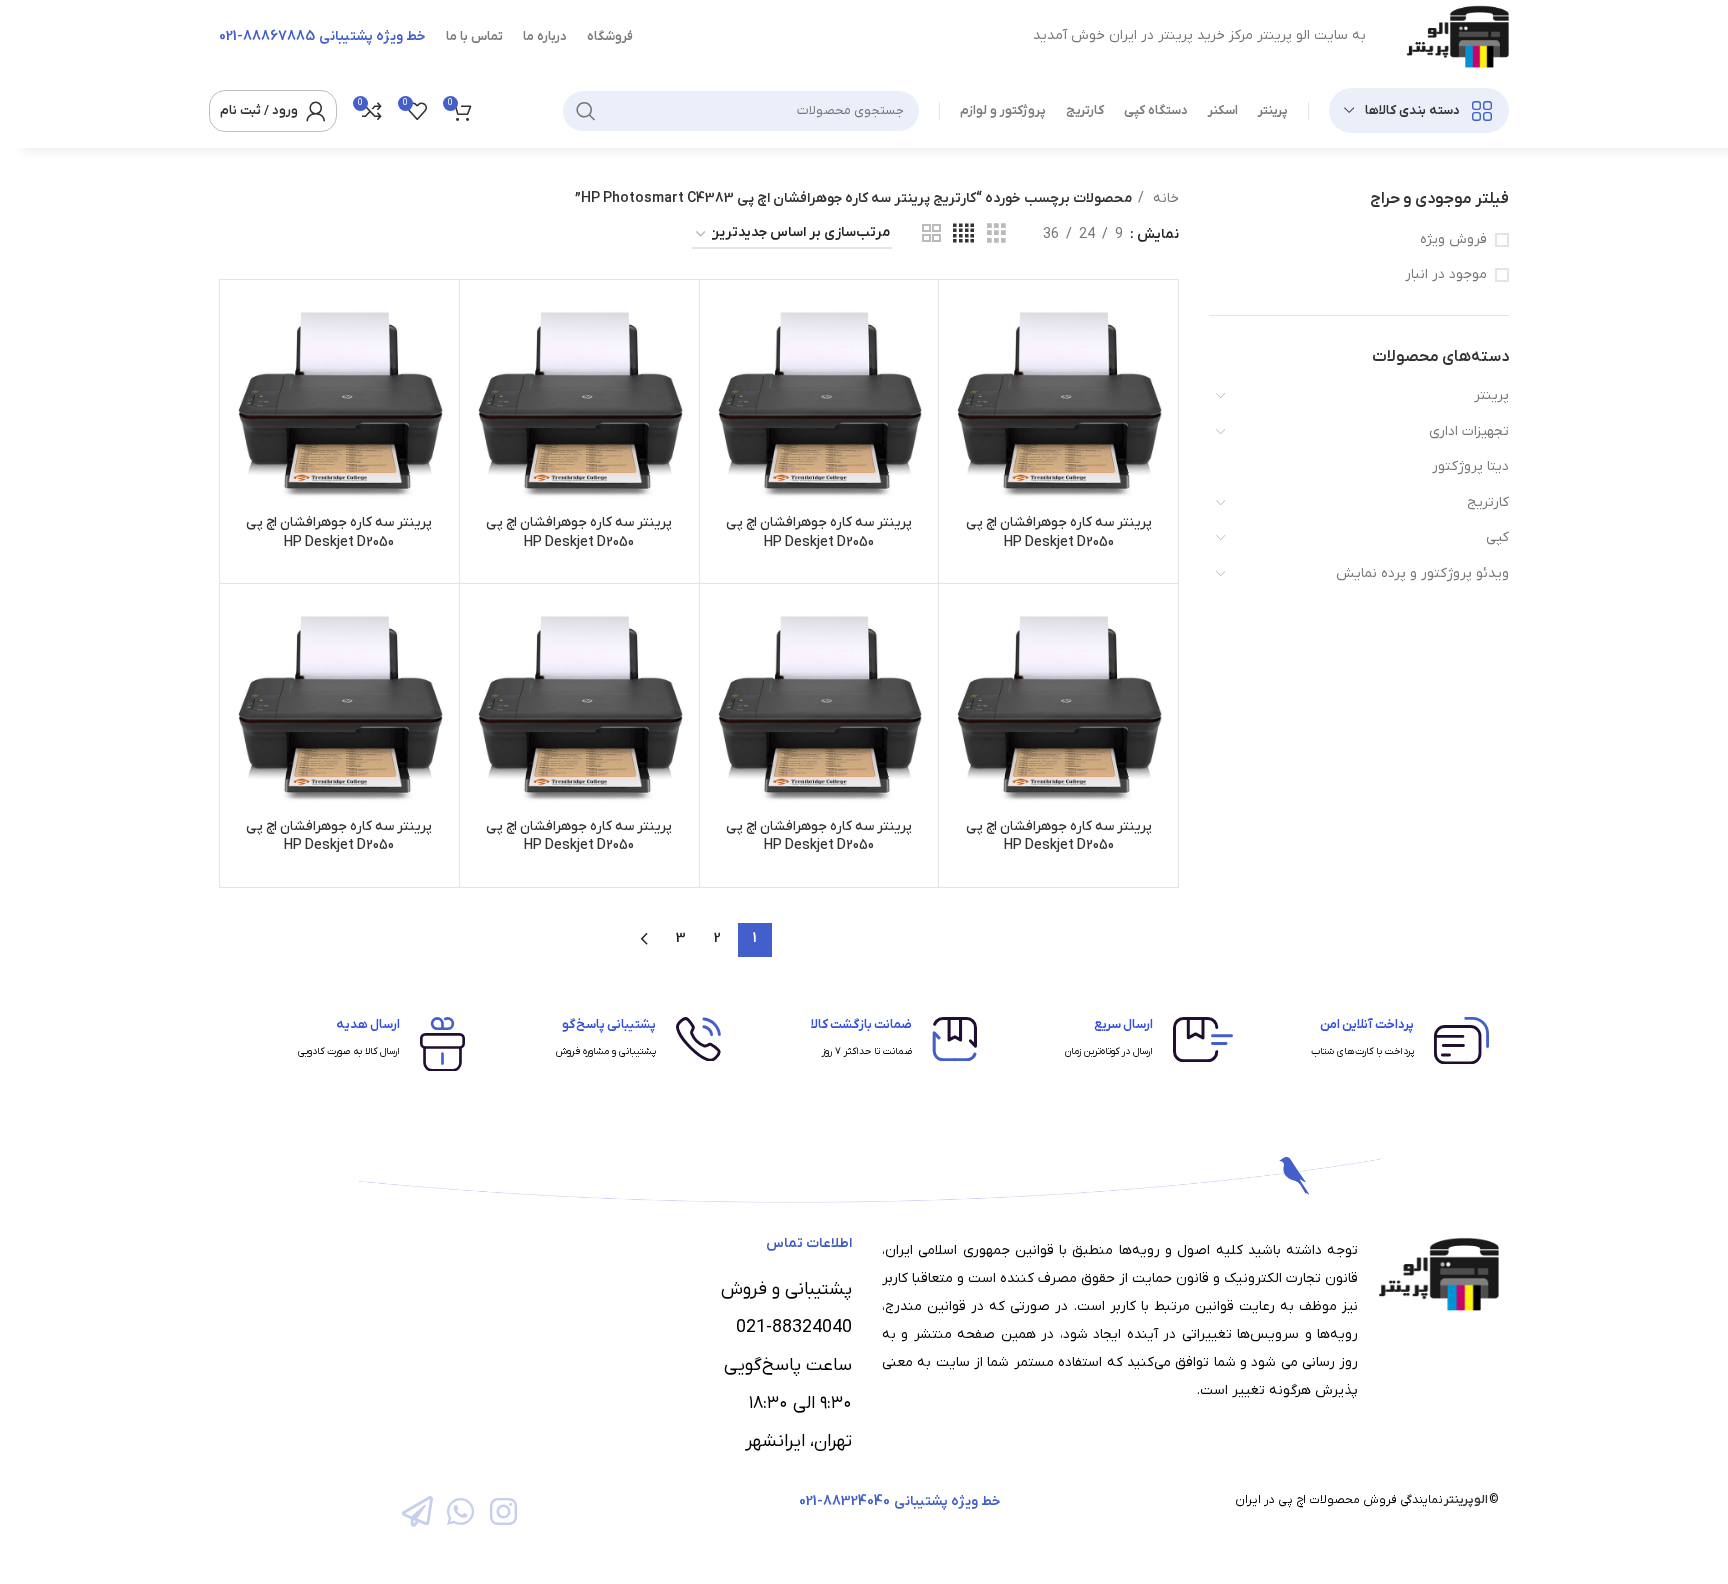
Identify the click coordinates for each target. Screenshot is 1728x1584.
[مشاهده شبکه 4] (963, 234)
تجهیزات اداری (1469, 431)
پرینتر (1491, 395)
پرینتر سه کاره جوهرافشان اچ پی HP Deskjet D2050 (1059, 532)
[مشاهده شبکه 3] (996, 234)
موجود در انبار (1446, 274)
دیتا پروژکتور (1470, 466)
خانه (1164, 198)
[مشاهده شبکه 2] (931, 234)
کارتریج (1488, 502)
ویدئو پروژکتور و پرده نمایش (1422, 573)
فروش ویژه (1453, 239)
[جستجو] (586, 111)
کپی (1497, 537)
